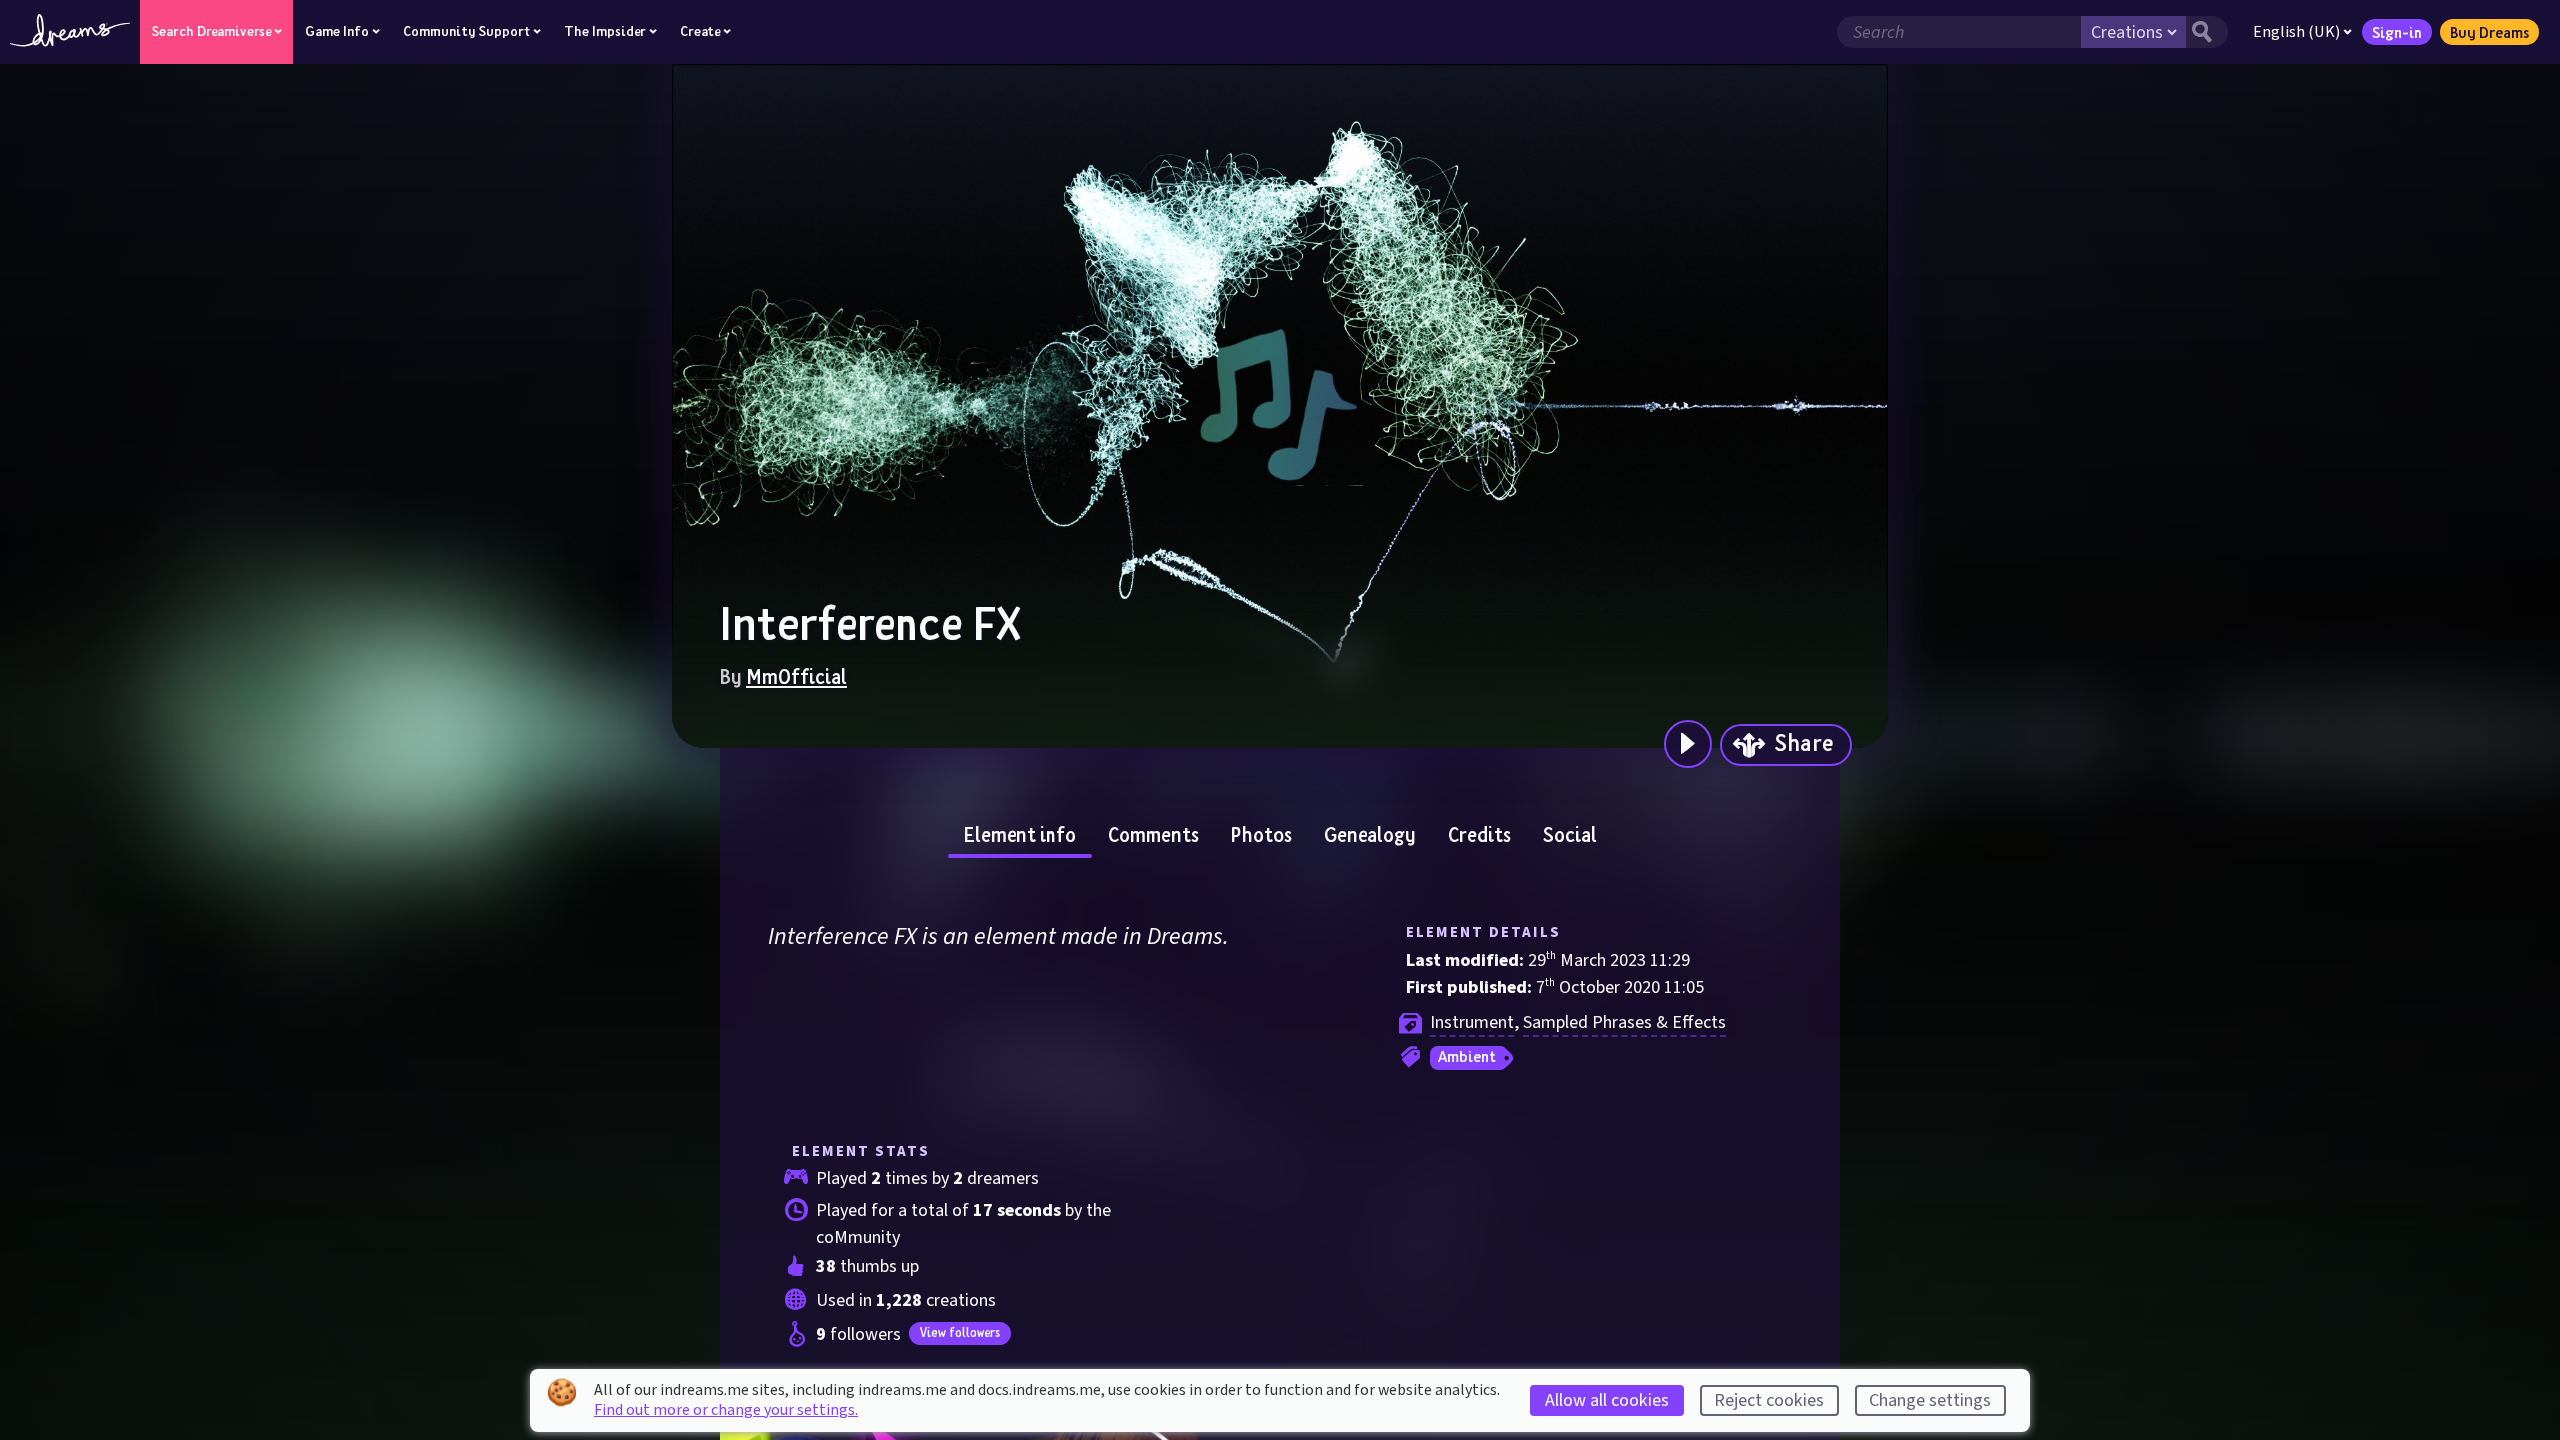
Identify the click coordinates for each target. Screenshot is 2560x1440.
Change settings (1930, 1400)
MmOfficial (796, 676)
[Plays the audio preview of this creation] (1688, 744)
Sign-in (2397, 32)
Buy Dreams (2489, 32)
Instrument (1472, 1022)
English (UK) (2296, 32)
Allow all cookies (1607, 1400)
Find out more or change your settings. (726, 1410)
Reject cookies (1769, 1400)
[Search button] (2207, 32)
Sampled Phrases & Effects (1624, 1022)
